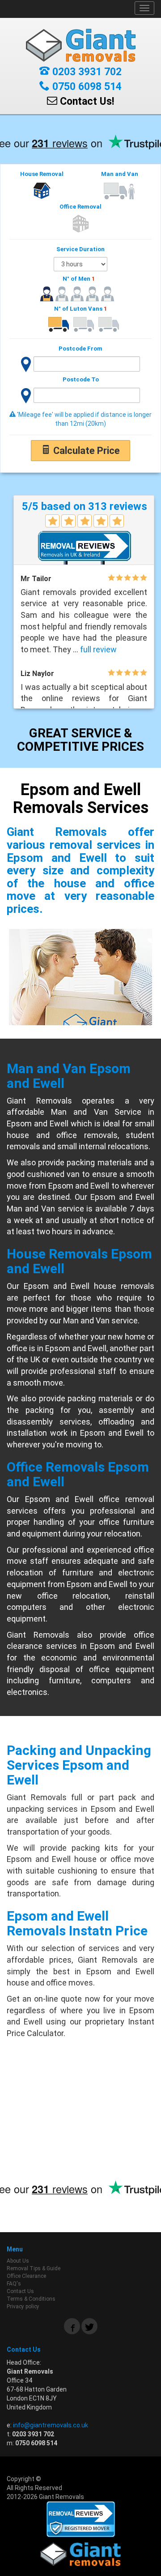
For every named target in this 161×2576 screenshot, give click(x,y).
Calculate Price (85, 451)
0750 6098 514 (86, 87)
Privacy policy (23, 2306)
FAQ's (14, 2284)
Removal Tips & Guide (34, 2268)
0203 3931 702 (86, 72)
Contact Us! (86, 101)
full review (98, 649)
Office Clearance (26, 2276)
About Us (18, 2261)
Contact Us (20, 2291)
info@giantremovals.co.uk (51, 2425)
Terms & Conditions (31, 2299)
